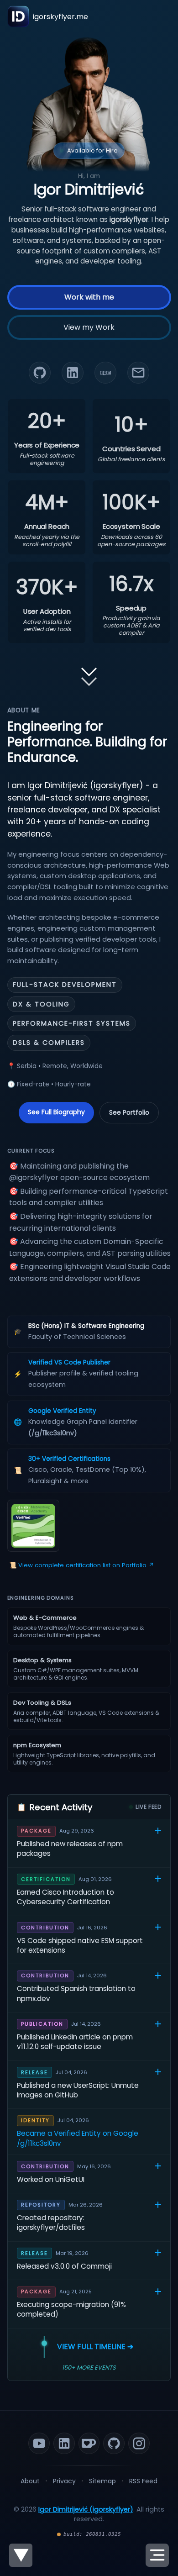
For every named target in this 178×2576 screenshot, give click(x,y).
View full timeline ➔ (95, 2347)
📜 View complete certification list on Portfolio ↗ (82, 1565)
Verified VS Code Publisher (69, 1362)
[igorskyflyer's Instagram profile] (139, 2443)
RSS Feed (143, 2481)
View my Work (89, 328)
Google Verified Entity (62, 1411)
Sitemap (102, 2481)
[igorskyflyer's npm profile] (105, 373)
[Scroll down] (89, 671)
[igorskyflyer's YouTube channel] (39, 2443)
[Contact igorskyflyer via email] (138, 373)
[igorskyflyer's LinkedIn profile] (73, 373)
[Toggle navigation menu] (157, 2555)
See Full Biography (56, 1112)
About (30, 2481)
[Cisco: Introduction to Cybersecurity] (33, 1526)
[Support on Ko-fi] (89, 2443)
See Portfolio (129, 1112)
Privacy (64, 2481)
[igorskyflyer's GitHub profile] (40, 373)
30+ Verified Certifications (69, 1459)
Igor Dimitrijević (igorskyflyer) (86, 2509)
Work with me (89, 298)
